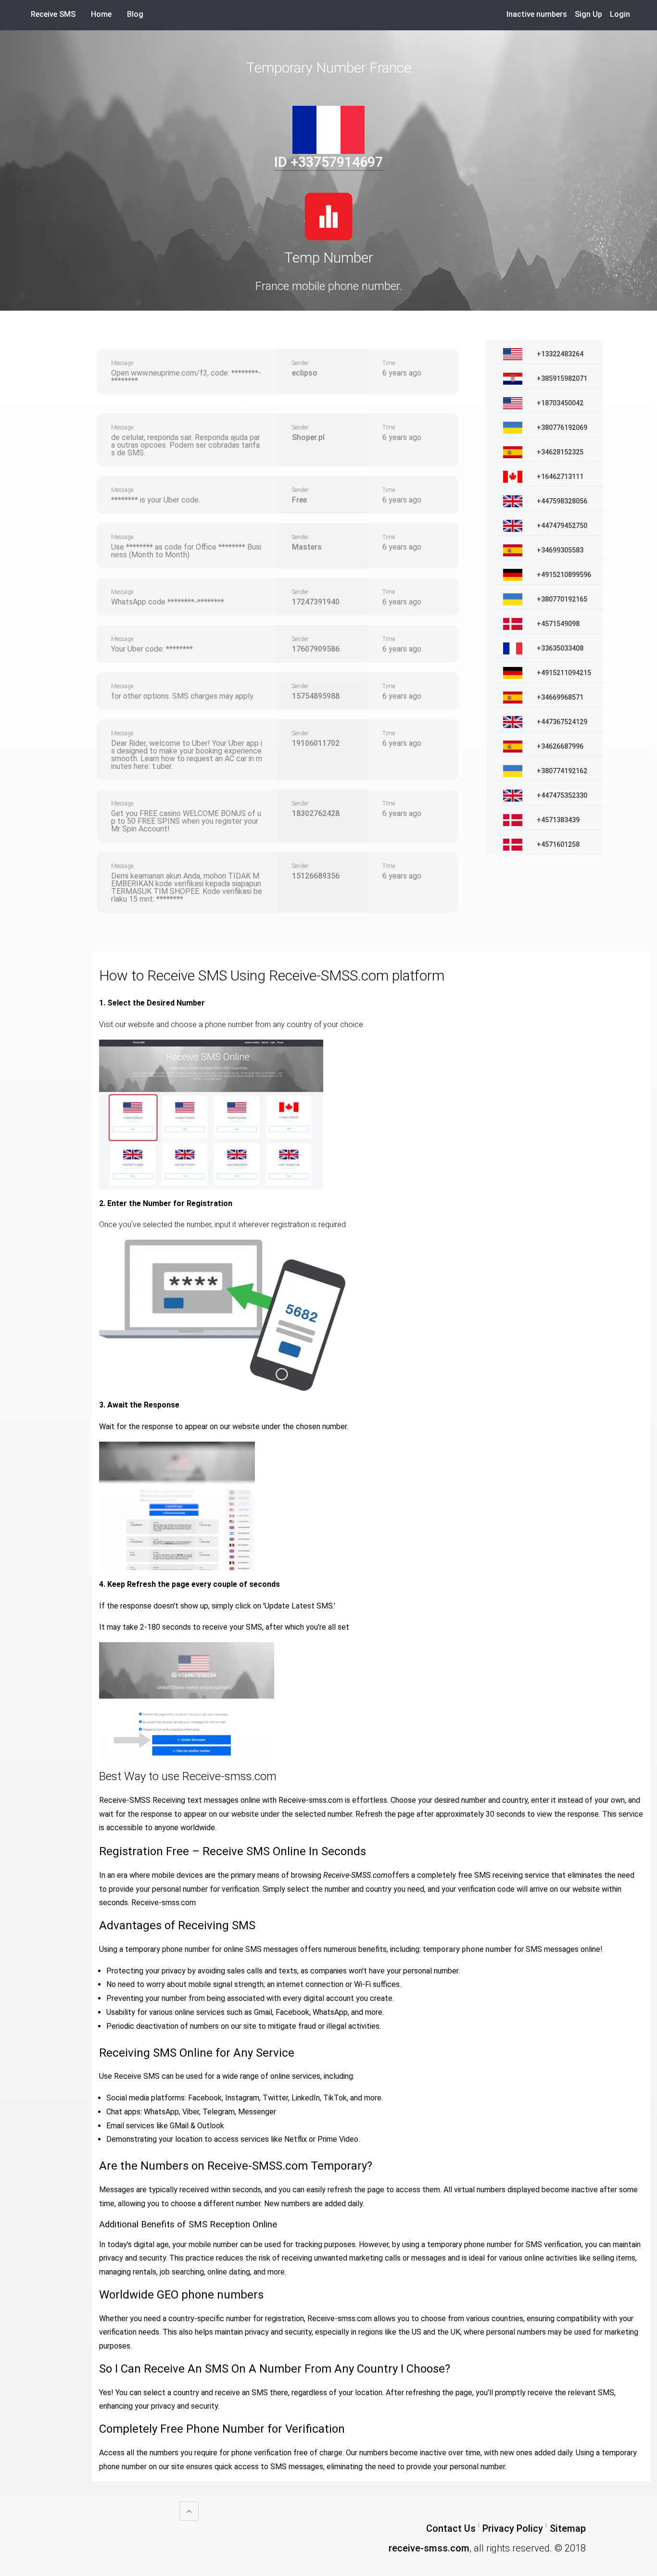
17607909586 (316, 649)
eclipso (305, 373)
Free (299, 500)
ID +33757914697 (328, 162)
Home (105, 14)
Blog (135, 14)
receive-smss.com (429, 2548)
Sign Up (588, 14)
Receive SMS (53, 14)
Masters (307, 547)
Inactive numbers (537, 14)
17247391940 (316, 602)
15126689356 (316, 876)
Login (620, 14)
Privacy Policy (513, 2528)
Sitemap (568, 2528)
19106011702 (316, 743)
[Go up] (189, 2511)
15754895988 (316, 696)
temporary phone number (467, 1949)
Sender (300, 363)
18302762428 (316, 813)
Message (122, 363)
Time (389, 363)
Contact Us (451, 2528)
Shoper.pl (308, 437)
